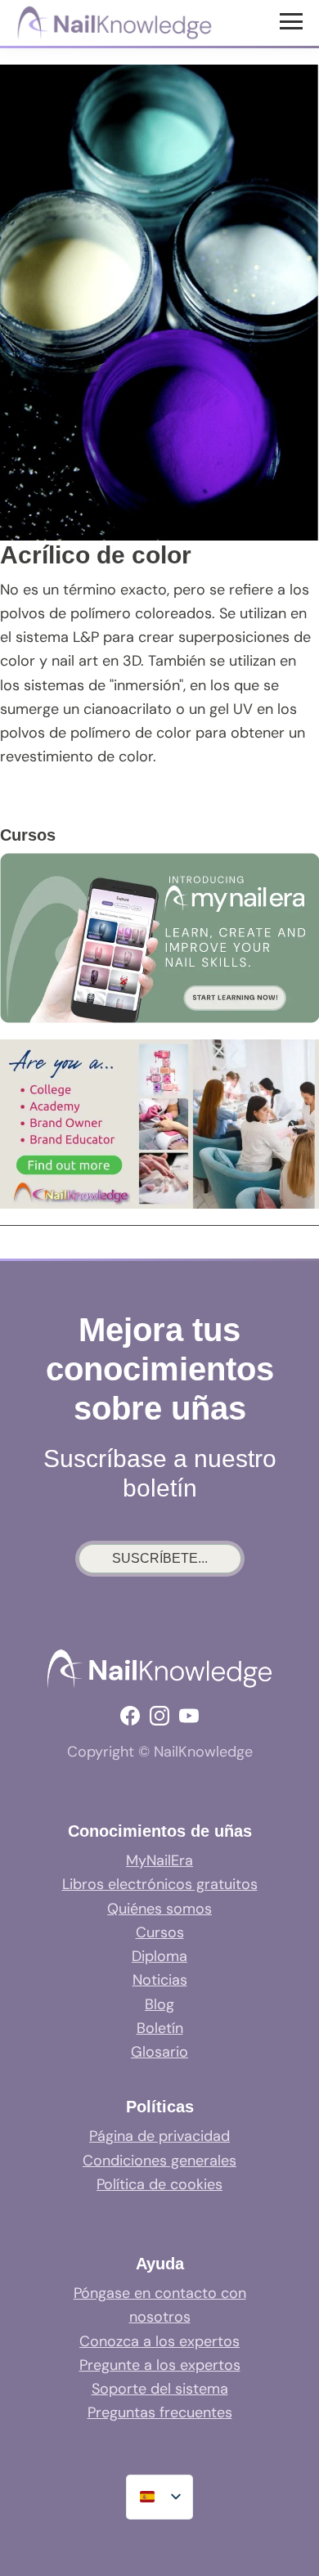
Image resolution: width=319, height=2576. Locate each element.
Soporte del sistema (160, 2389)
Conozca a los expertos (159, 2341)
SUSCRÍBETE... (160, 1558)
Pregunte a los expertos (160, 2365)
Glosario (159, 2052)
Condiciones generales (159, 2161)
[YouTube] (189, 1716)
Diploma (159, 1956)
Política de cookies (159, 2184)
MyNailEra (159, 1860)
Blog (159, 2004)
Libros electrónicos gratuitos (160, 1884)
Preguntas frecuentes (160, 2412)
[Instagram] (159, 1716)
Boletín (160, 2028)
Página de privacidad (159, 2136)
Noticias (160, 1980)
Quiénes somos (159, 1909)
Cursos (160, 1932)
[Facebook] (130, 1716)
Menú (293, 20)
